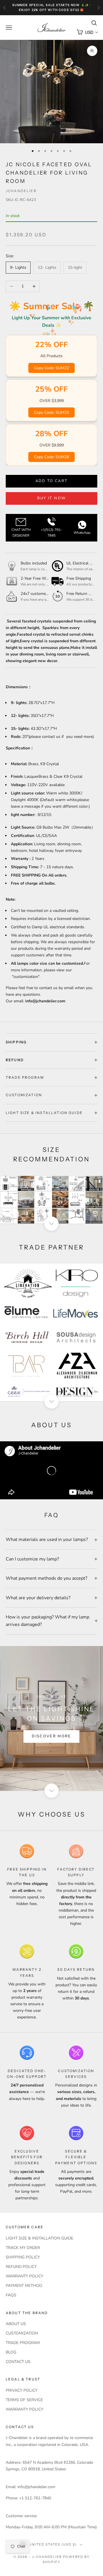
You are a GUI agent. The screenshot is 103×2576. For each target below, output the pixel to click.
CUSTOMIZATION (22, 2333)
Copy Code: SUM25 (51, 412)
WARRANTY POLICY (24, 2276)
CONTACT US (18, 2362)
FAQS (11, 2295)
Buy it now (51, 498)
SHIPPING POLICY (23, 2257)
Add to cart (52, 481)
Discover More (51, 1736)
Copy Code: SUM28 (51, 457)
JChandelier (21, 191)
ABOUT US (16, 2324)
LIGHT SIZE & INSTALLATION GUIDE (39, 2238)
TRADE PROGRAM (23, 2343)
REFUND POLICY (21, 2267)
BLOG (11, 2352)
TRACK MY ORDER (23, 2248)
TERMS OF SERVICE (24, 2400)
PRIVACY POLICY (22, 2390)
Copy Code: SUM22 (51, 368)
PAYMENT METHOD (24, 2286)
